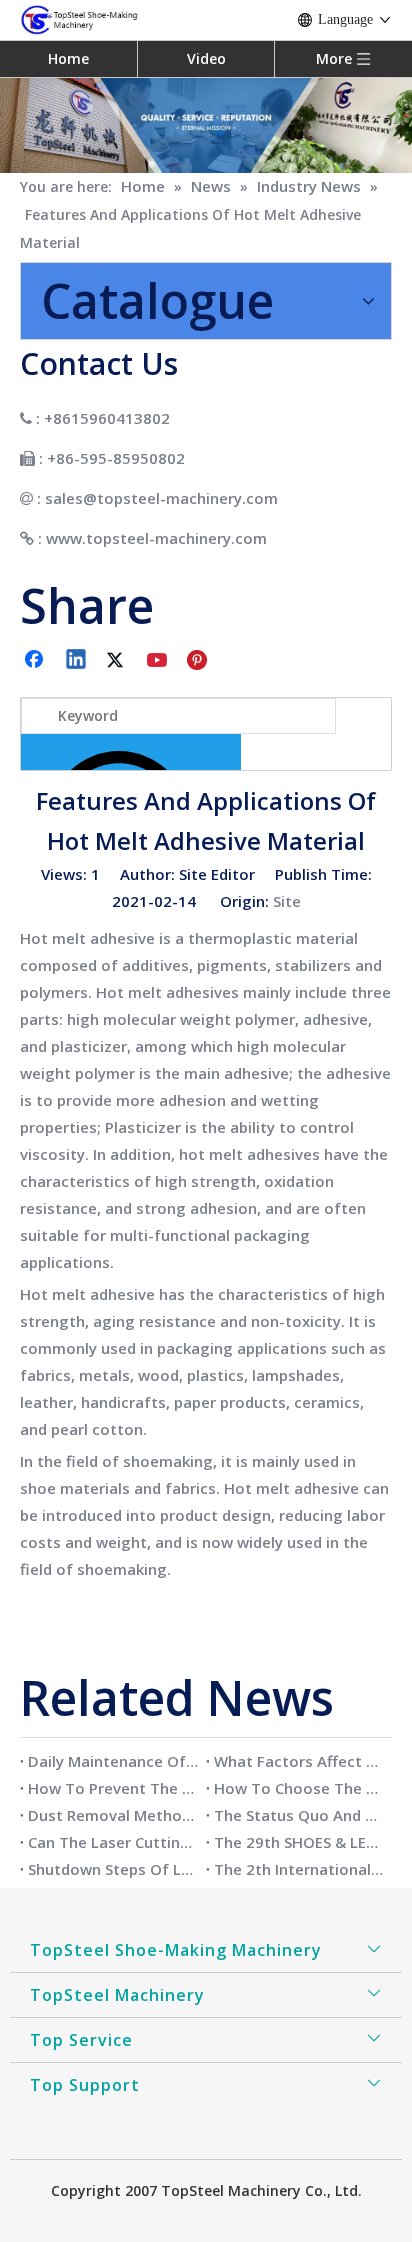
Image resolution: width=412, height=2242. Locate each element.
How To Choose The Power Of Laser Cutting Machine (299, 1788)
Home (68, 58)
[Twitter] (118, 661)
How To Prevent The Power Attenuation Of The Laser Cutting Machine (113, 1788)
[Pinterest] (200, 661)
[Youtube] (159, 661)
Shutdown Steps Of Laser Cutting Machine (113, 1869)
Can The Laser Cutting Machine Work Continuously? (113, 1842)
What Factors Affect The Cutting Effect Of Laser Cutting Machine (299, 1761)
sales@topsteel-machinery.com (161, 498)
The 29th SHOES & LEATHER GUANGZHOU (299, 1842)
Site (287, 901)
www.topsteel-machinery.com (156, 538)
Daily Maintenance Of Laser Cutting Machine (113, 1761)
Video (206, 58)
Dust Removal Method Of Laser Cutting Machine (113, 1815)
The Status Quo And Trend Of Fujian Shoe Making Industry (299, 1815)
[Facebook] (36, 661)
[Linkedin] (77, 661)
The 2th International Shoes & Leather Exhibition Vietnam (299, 1869)
